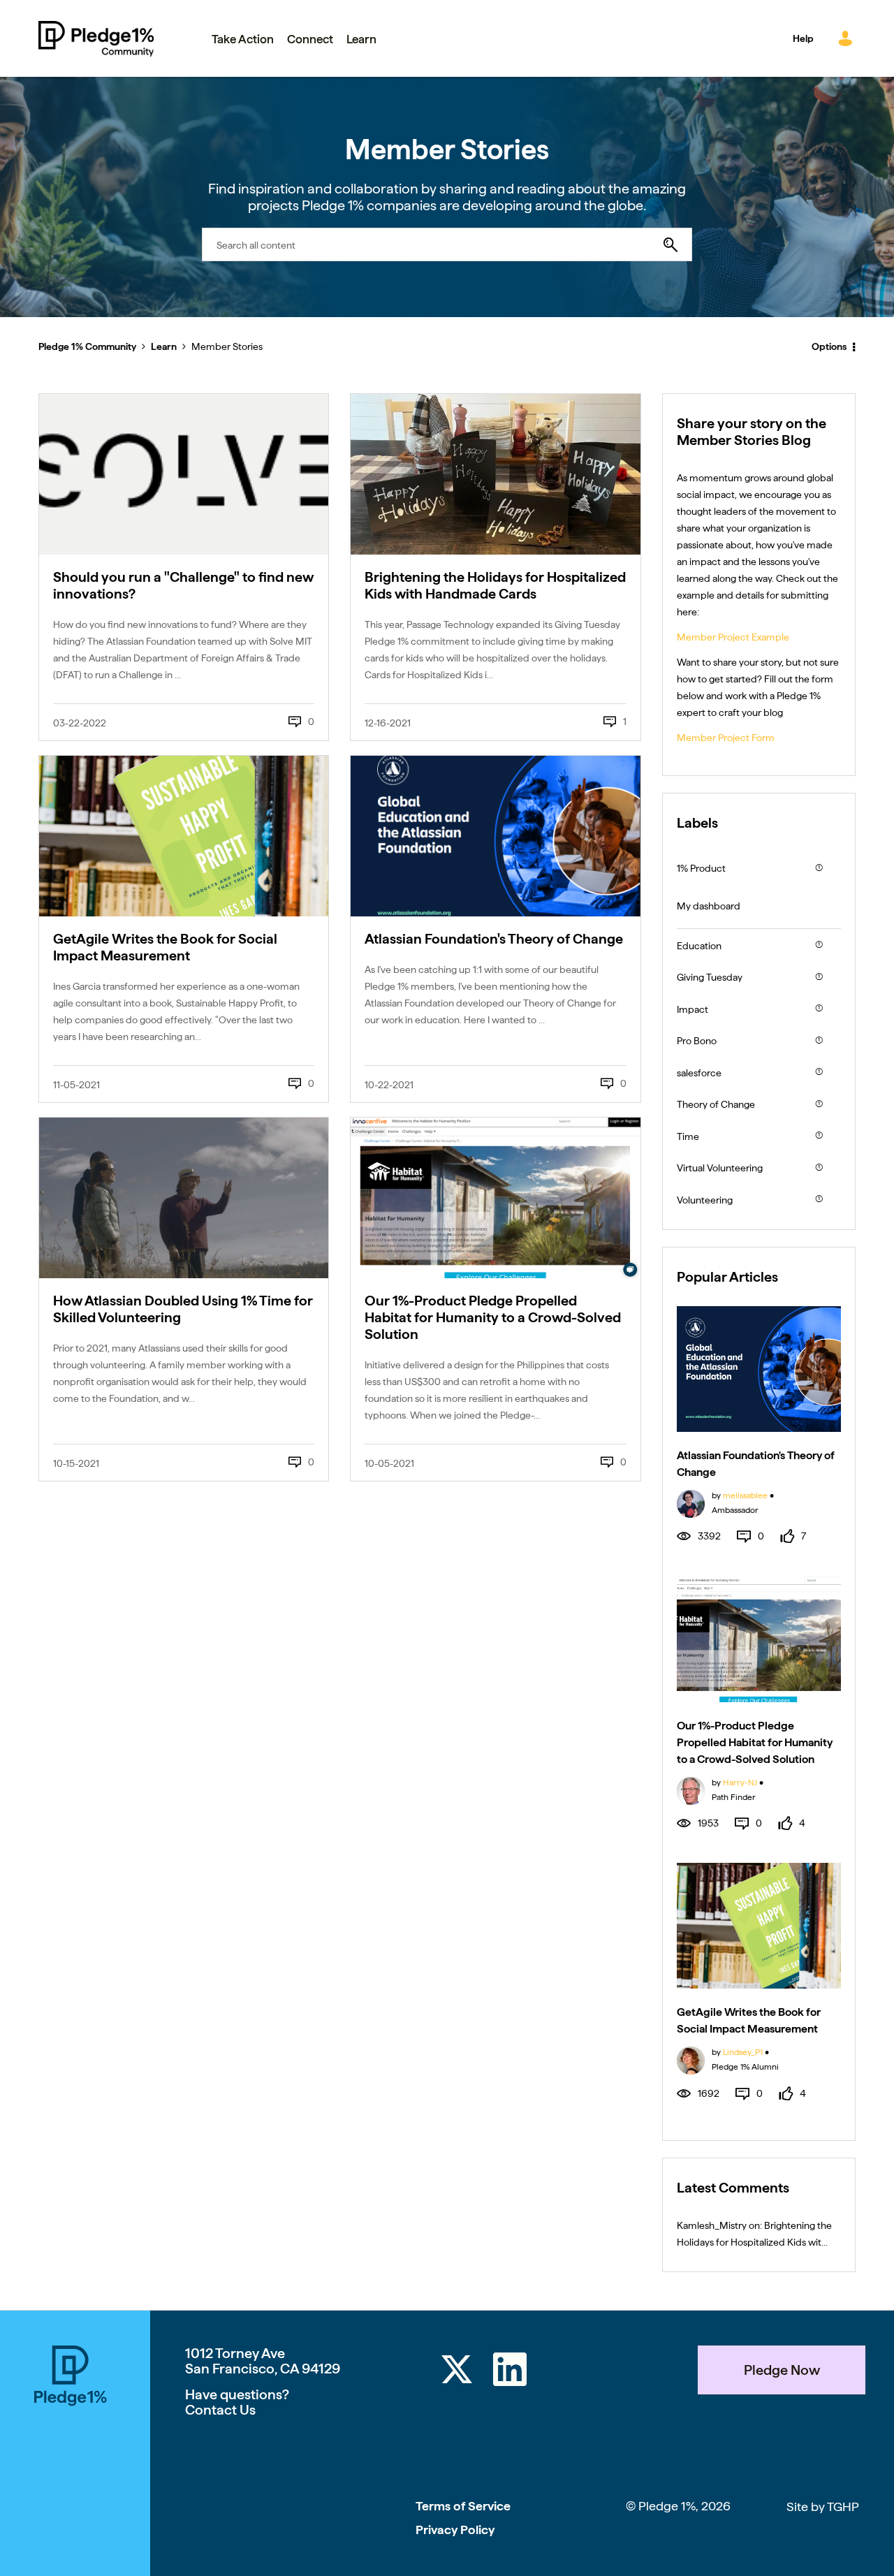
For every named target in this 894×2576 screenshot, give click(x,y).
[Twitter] (457, 2372)
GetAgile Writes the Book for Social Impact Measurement (165, 947)
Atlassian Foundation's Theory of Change (494, 939)
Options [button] (829, 346)
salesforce (699, 1073)
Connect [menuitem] (310, 39)
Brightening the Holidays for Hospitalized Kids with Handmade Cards (495, 585)
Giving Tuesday (710, 977)
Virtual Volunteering (720, 1168)
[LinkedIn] (510, 2372)
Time (688, 1136)
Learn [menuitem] (361, 39)
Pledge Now (782, 2370)
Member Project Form (726, 738)
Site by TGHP (823, 2507)
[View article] (184, 474)
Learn (164, 346)
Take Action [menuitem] (243, 39)
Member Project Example (733, 637)
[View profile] (691, 1502)
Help (803, 38)
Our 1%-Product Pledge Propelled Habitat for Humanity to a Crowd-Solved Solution (493, 1317)
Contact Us (220, 2410)
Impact (693, 1009)
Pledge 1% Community (96, 38)
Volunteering (705, 1200)
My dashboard (709, 906)
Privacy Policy (455, 2530)
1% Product (701, 868)
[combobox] (447, 244)
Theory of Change (716, 1104)
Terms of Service (463, 2506)
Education (699, 946)
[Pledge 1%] (71, 2378)
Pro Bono (697, 1041)
